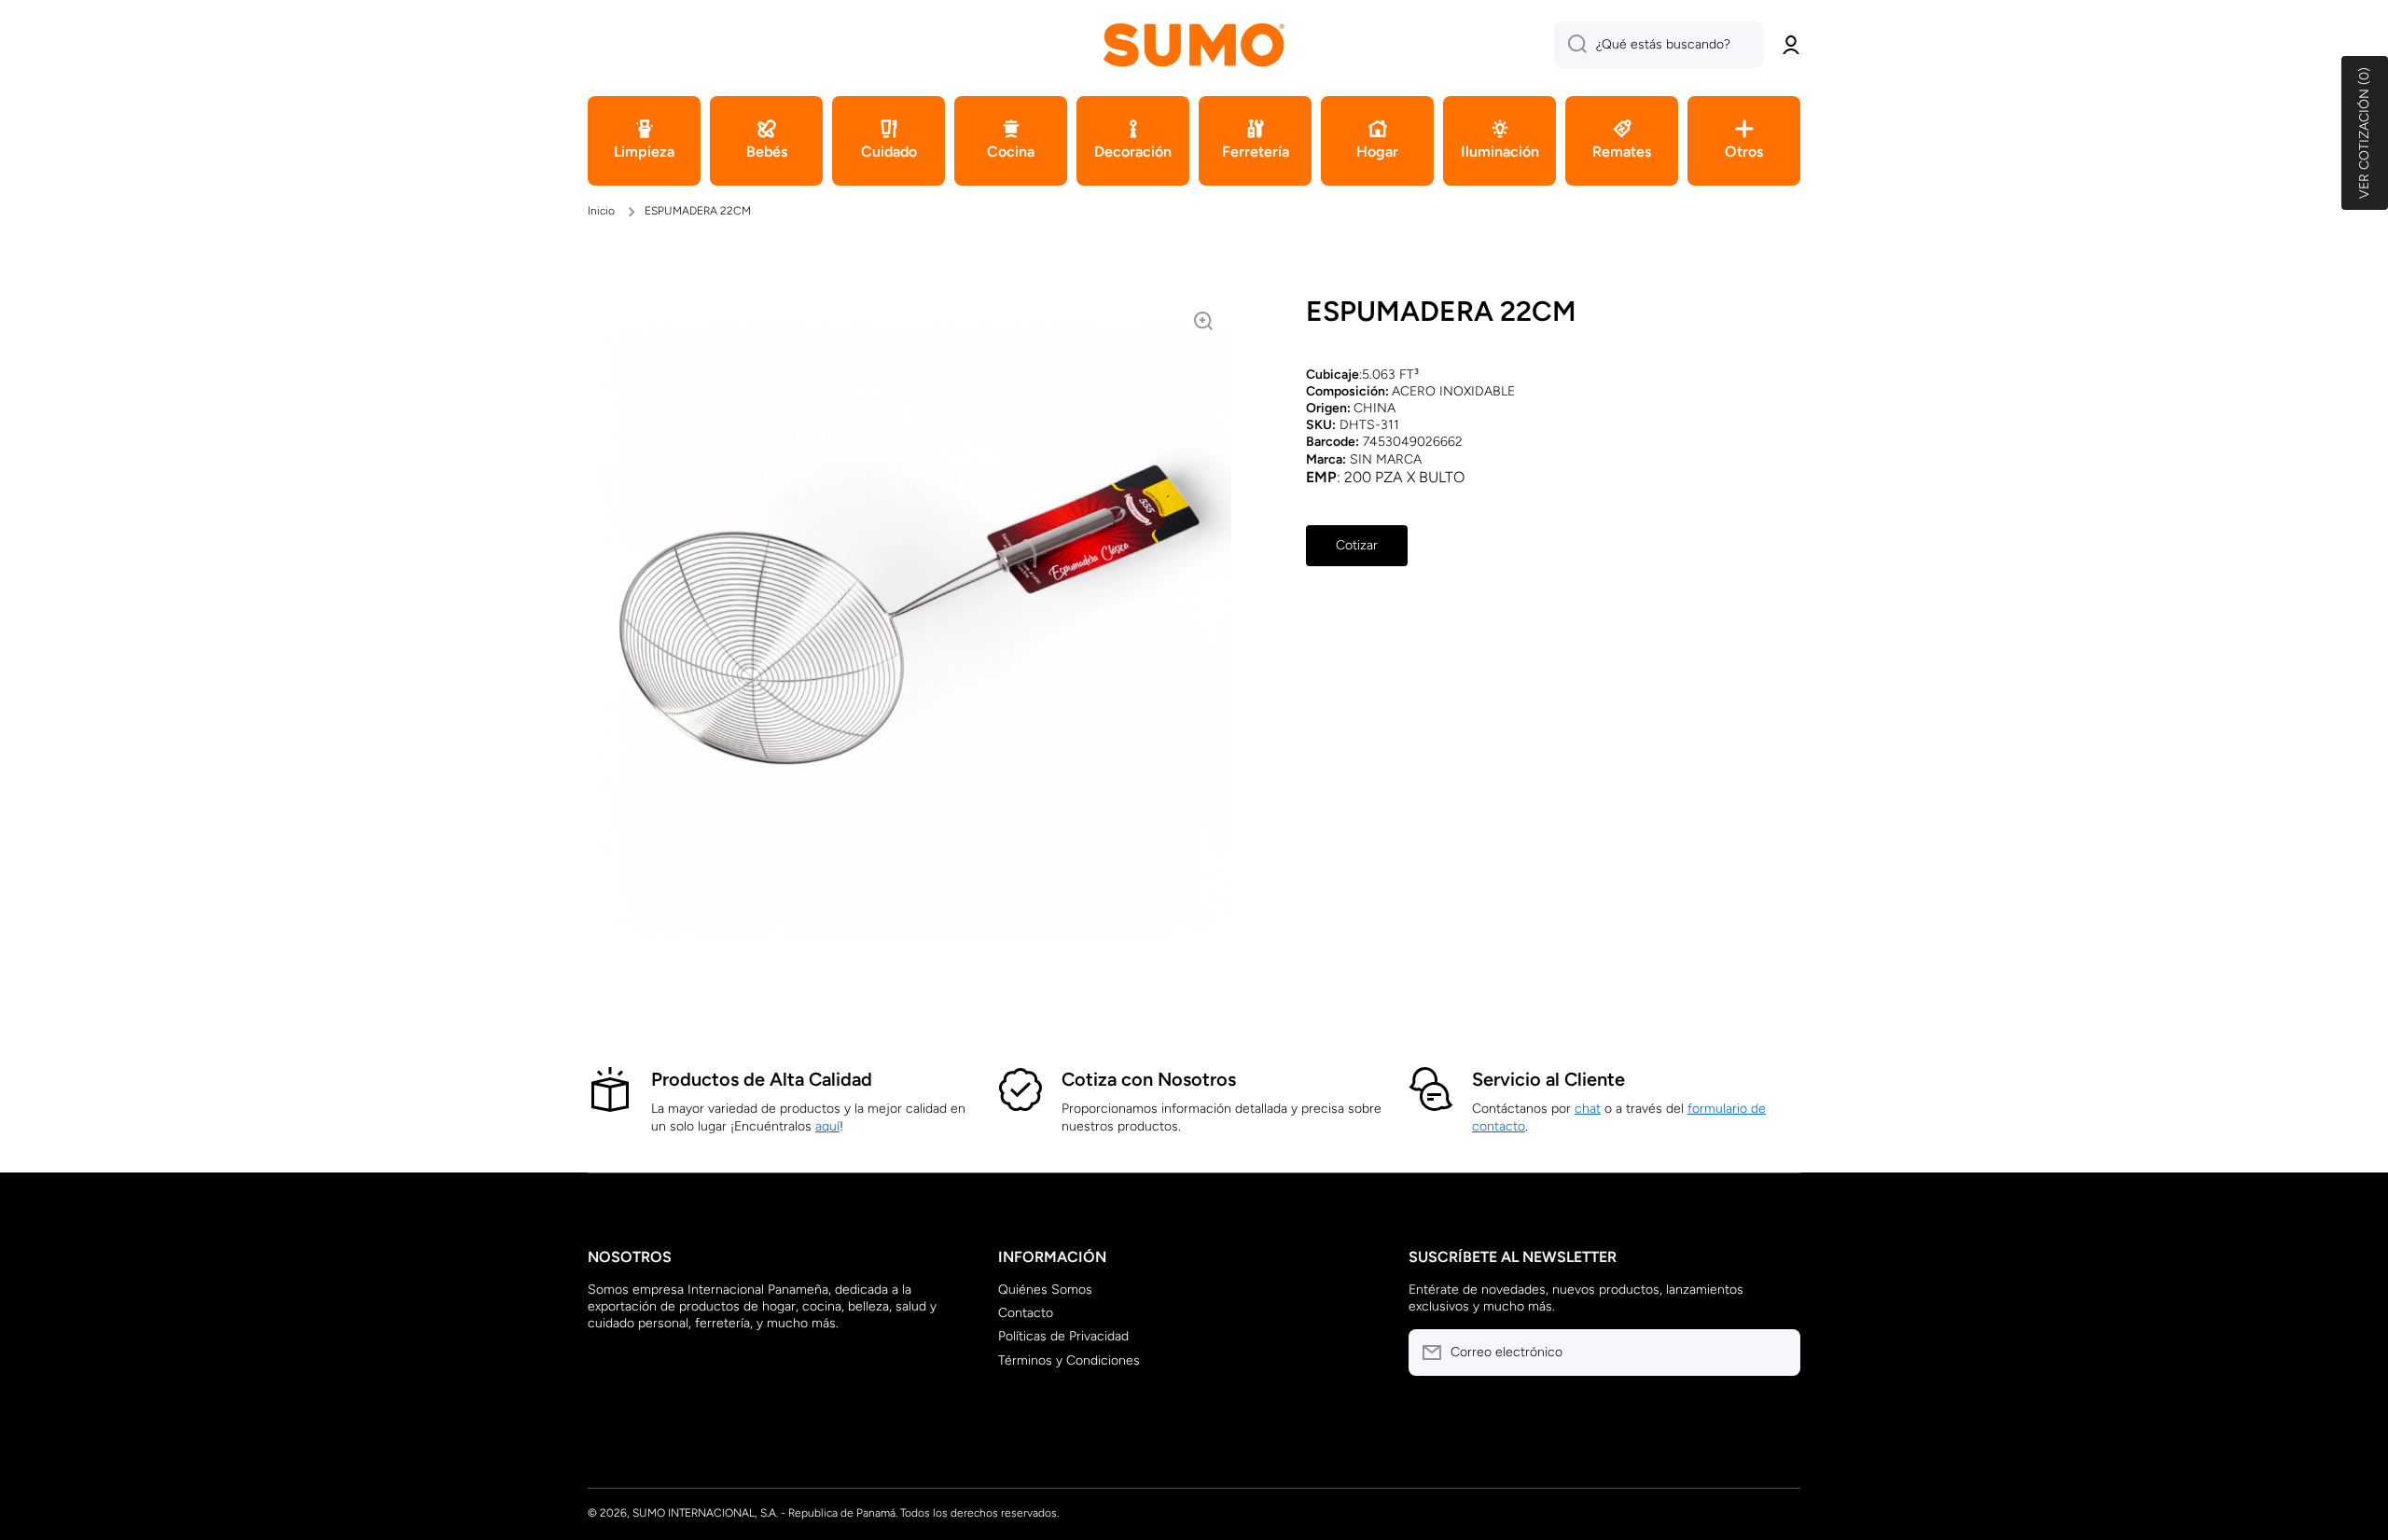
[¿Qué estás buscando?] (1570, 45)
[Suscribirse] (1777, 1353)
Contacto (1026, 1313)
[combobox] (1659, 45)
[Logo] (1194, 44)
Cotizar (1357, 545)
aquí (827, 1126)
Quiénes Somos (1045, 1290)
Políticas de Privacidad (1063, 1336)
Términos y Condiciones (1069, 1360)
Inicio (601, 211)
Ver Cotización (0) (2364, 133)
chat (1588, 1109)
